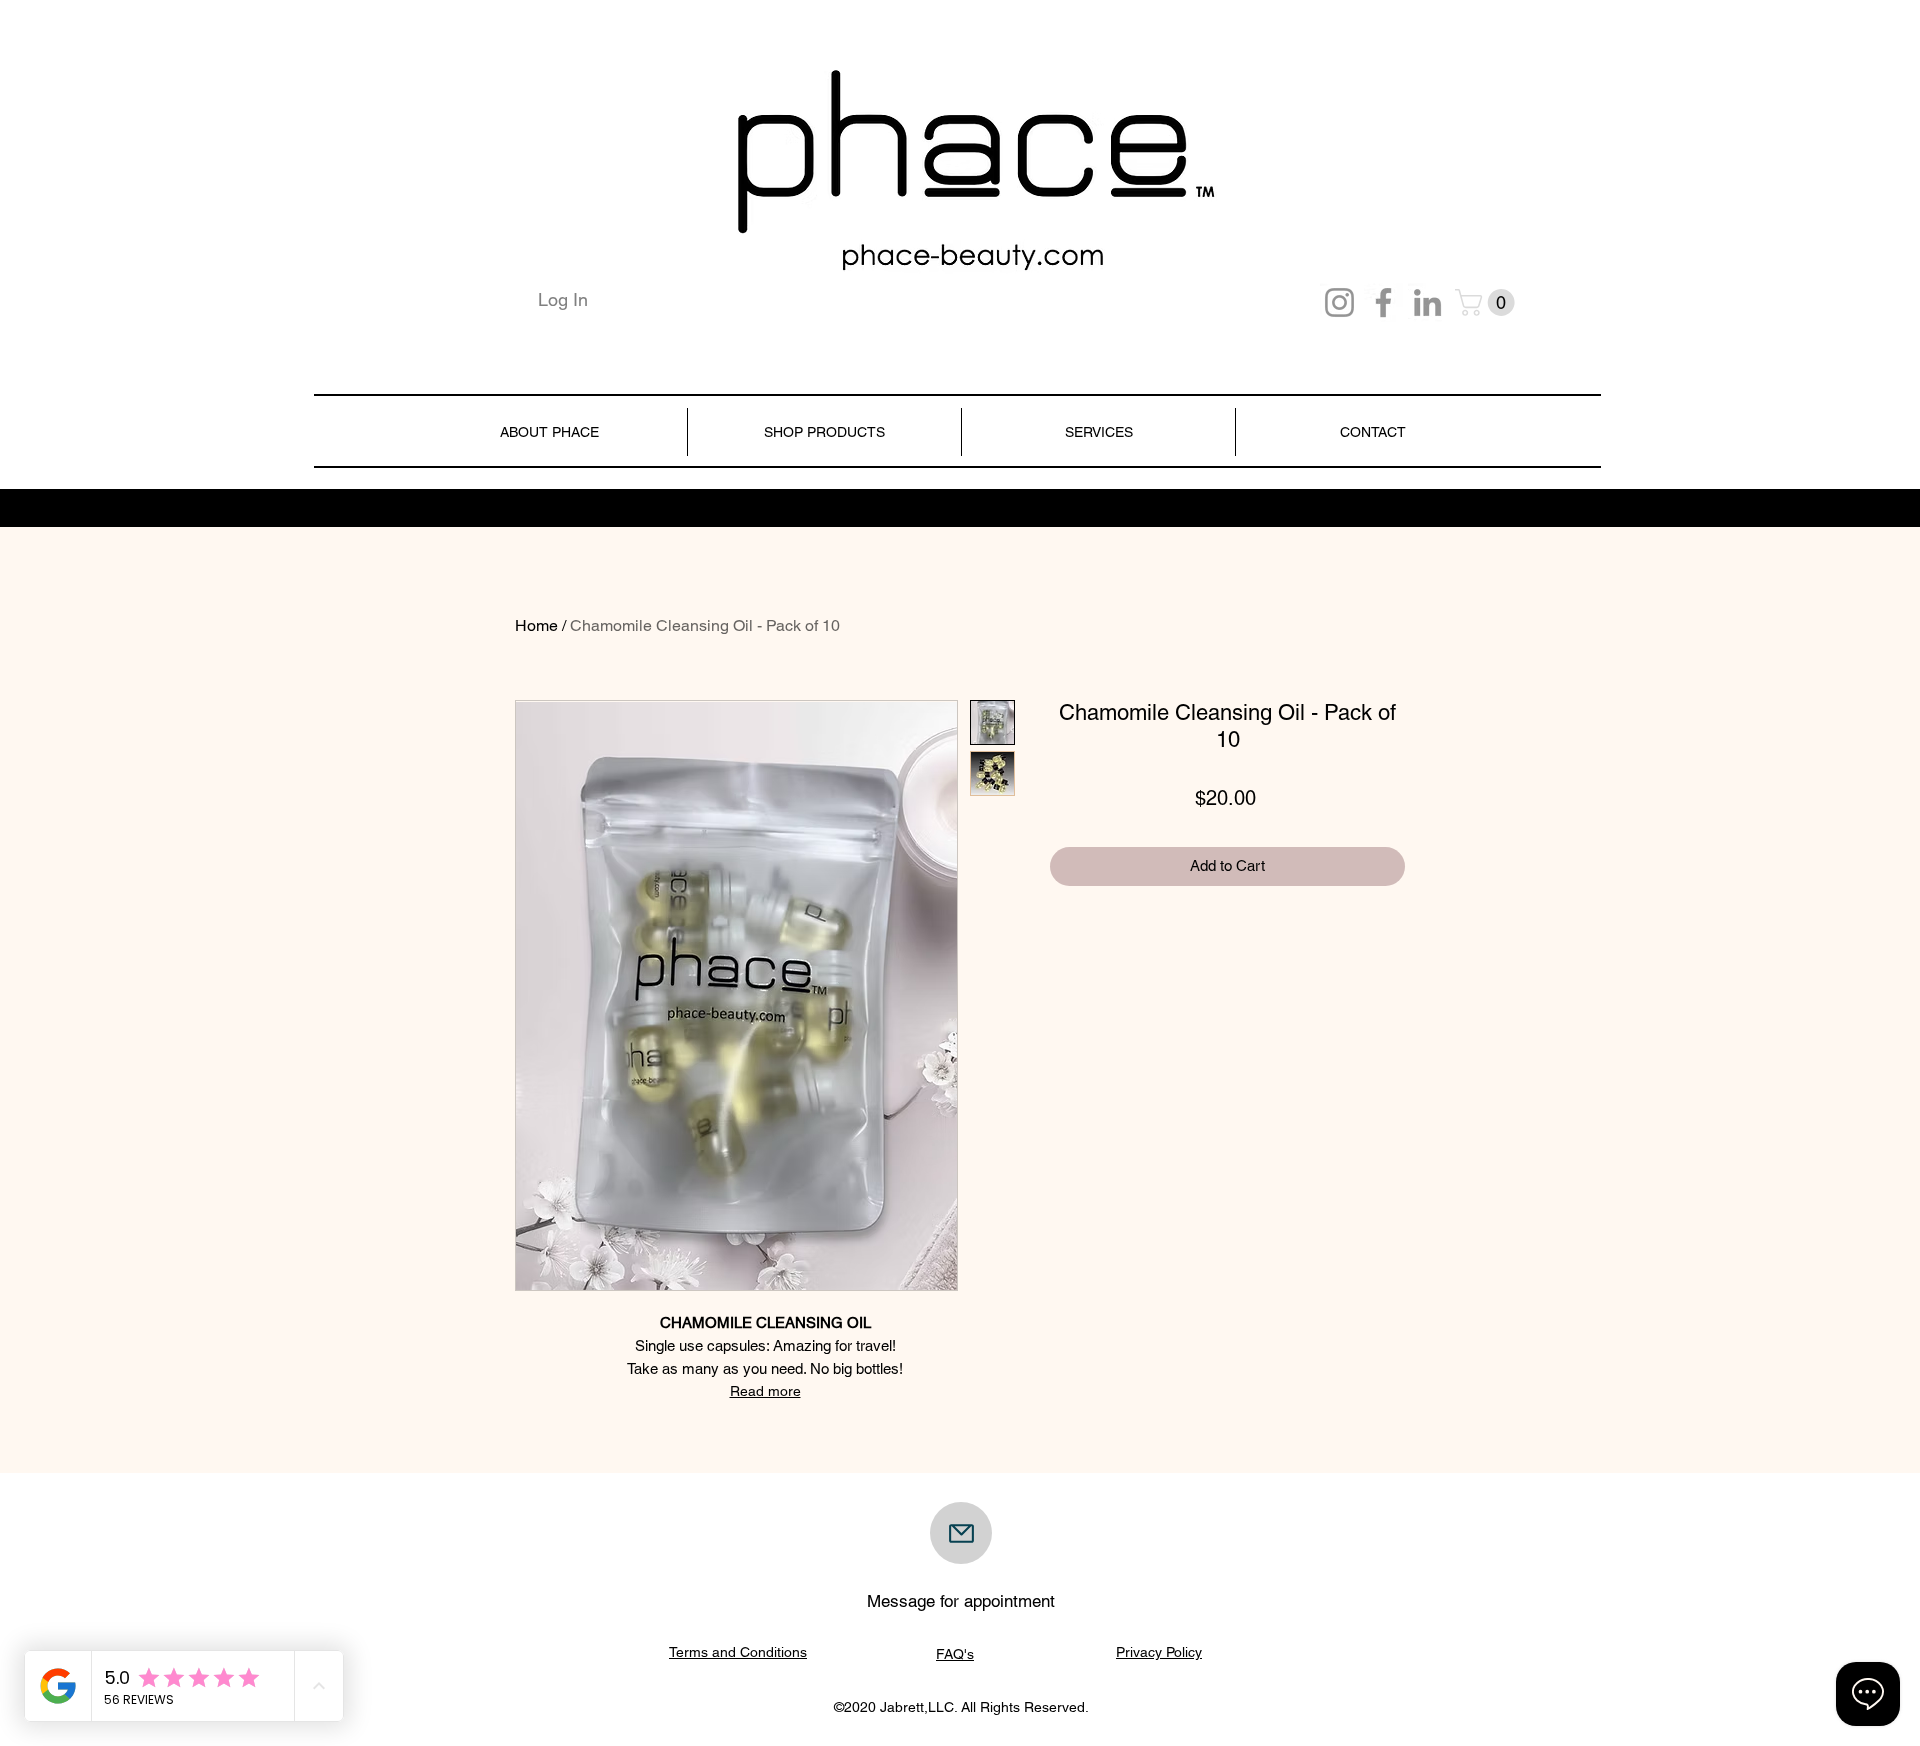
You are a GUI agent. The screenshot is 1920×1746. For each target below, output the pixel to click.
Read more (765, 1391)
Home (536, 625)
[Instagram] (1339, 302)
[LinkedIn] (1427, 302)
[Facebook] (1383, 302)
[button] (1488, 302)
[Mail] (961, 1533)
